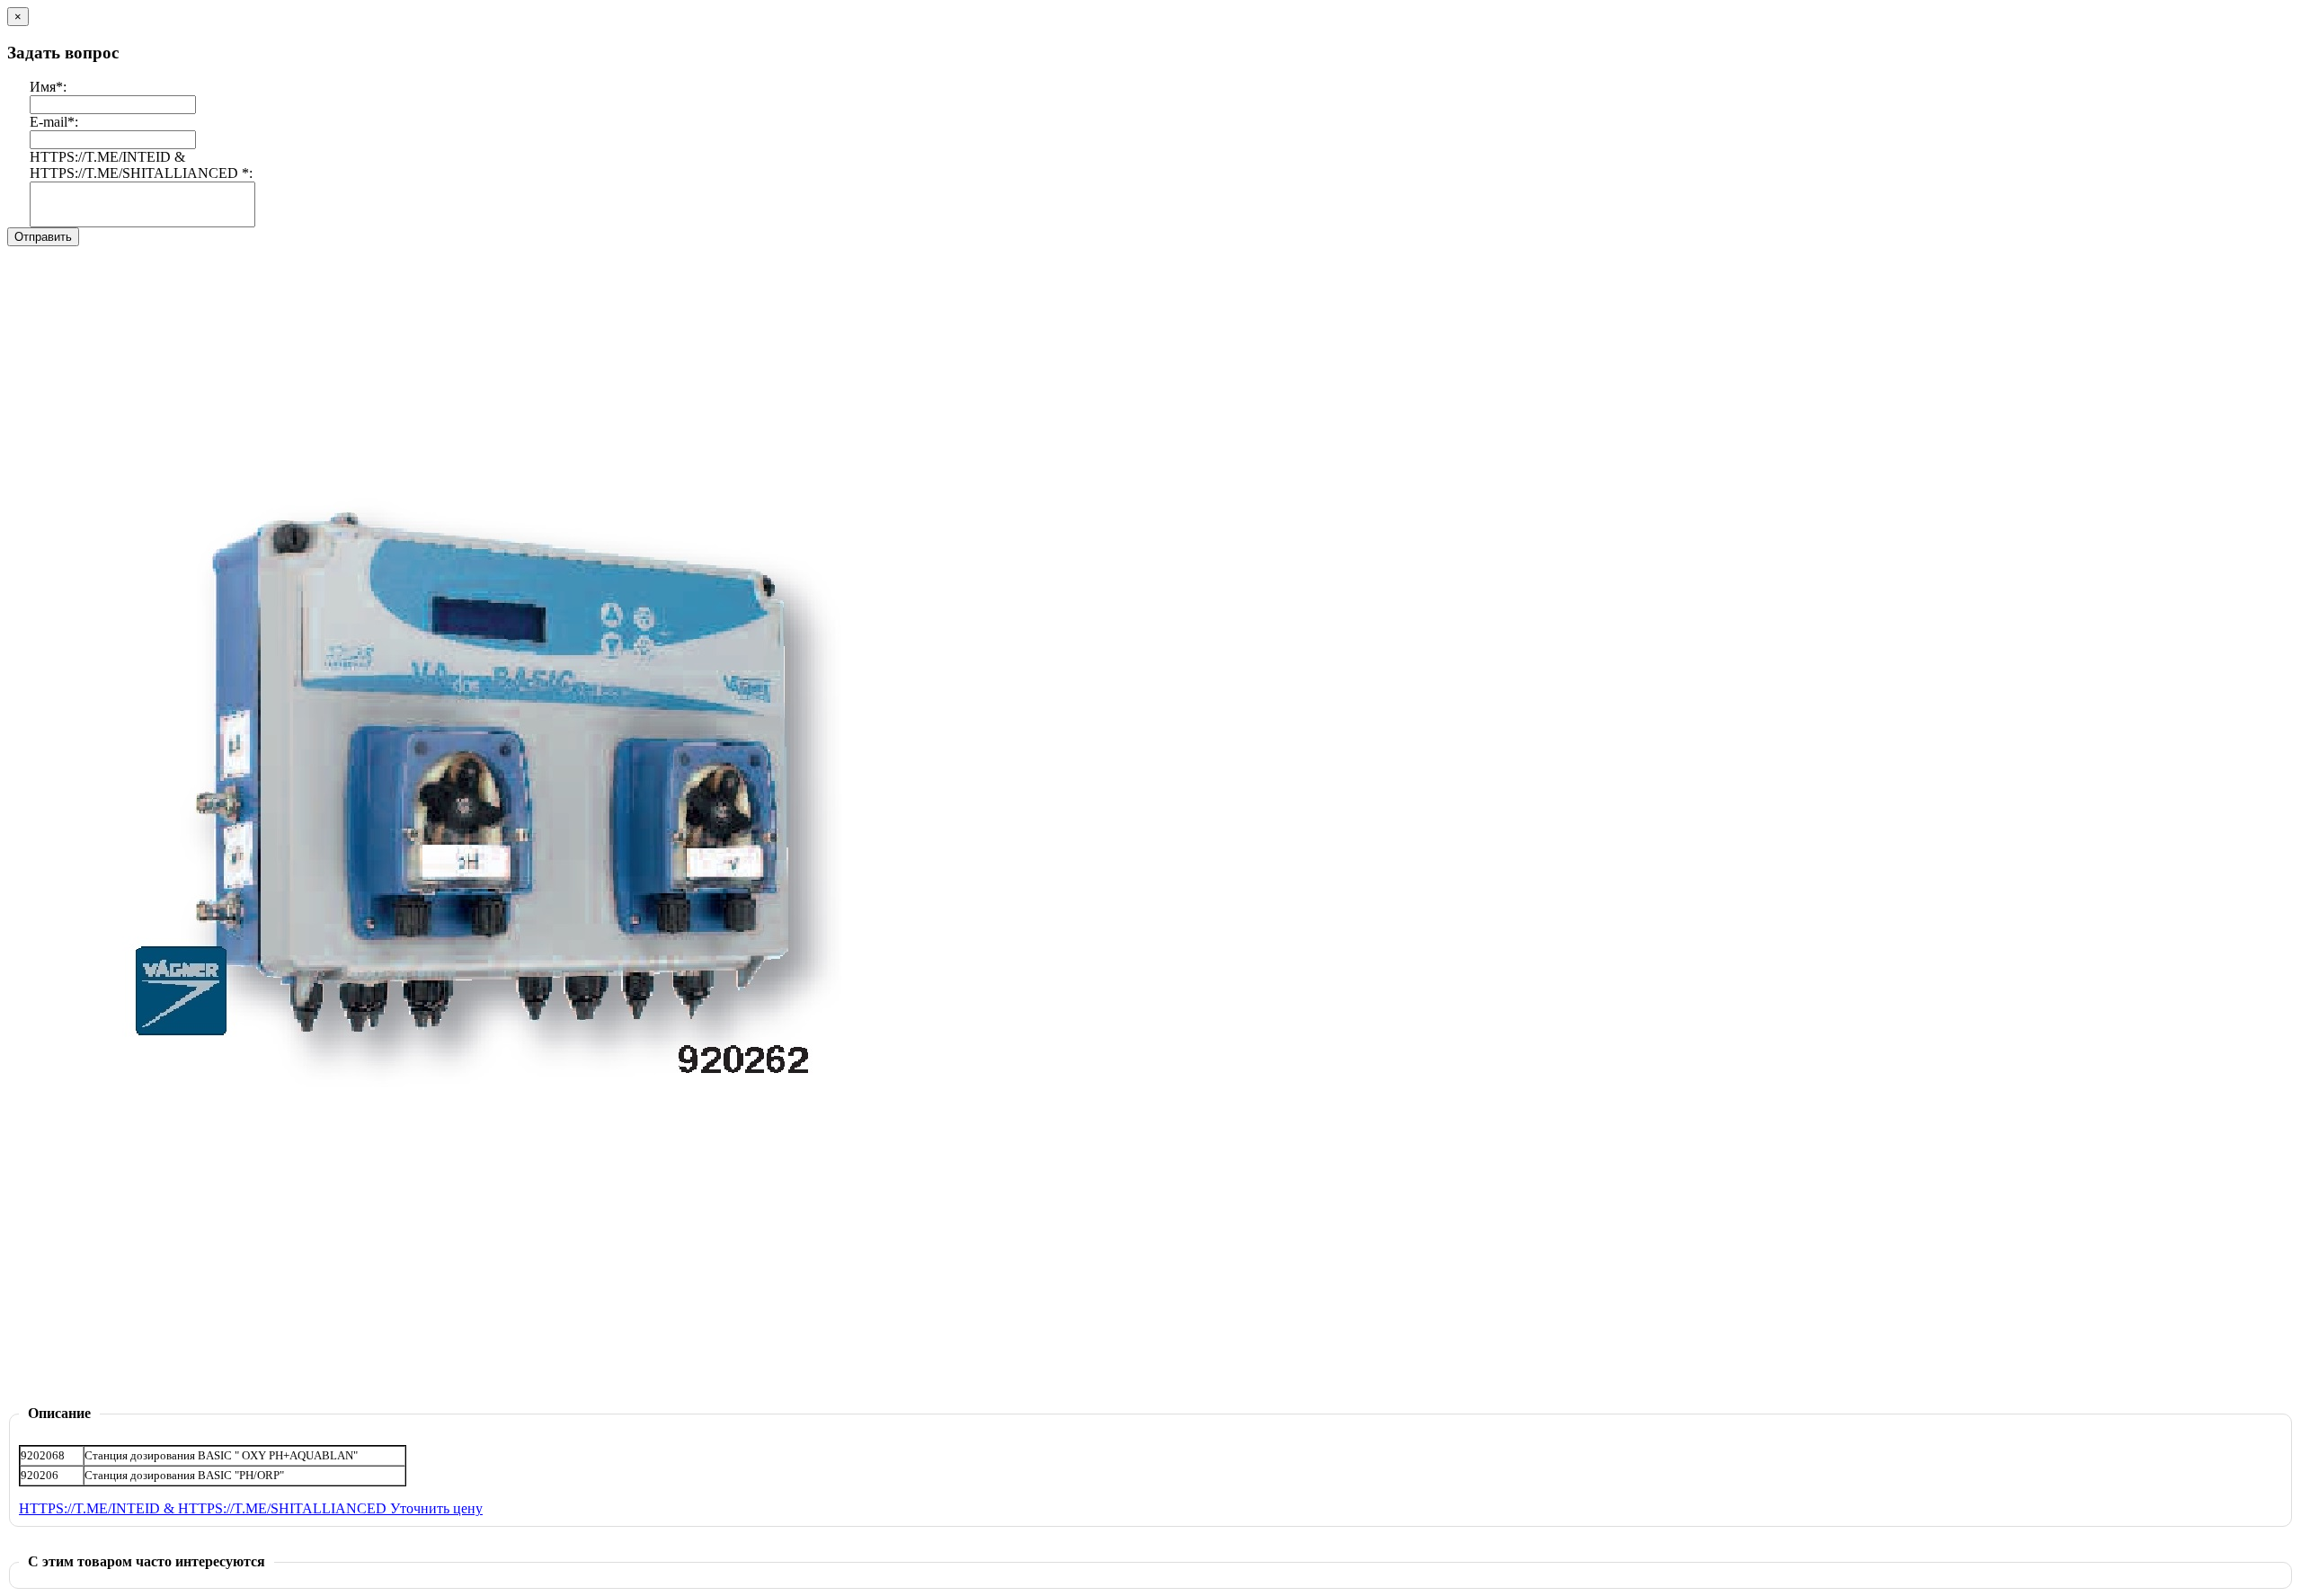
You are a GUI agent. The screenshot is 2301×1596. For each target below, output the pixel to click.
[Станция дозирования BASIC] (475, 1401)
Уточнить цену (436, 1508)
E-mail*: (54, 122)
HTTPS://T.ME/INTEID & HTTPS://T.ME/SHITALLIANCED (204, 1508)
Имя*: (48, 87)
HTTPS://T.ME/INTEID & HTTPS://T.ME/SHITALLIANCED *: (141, 165)
